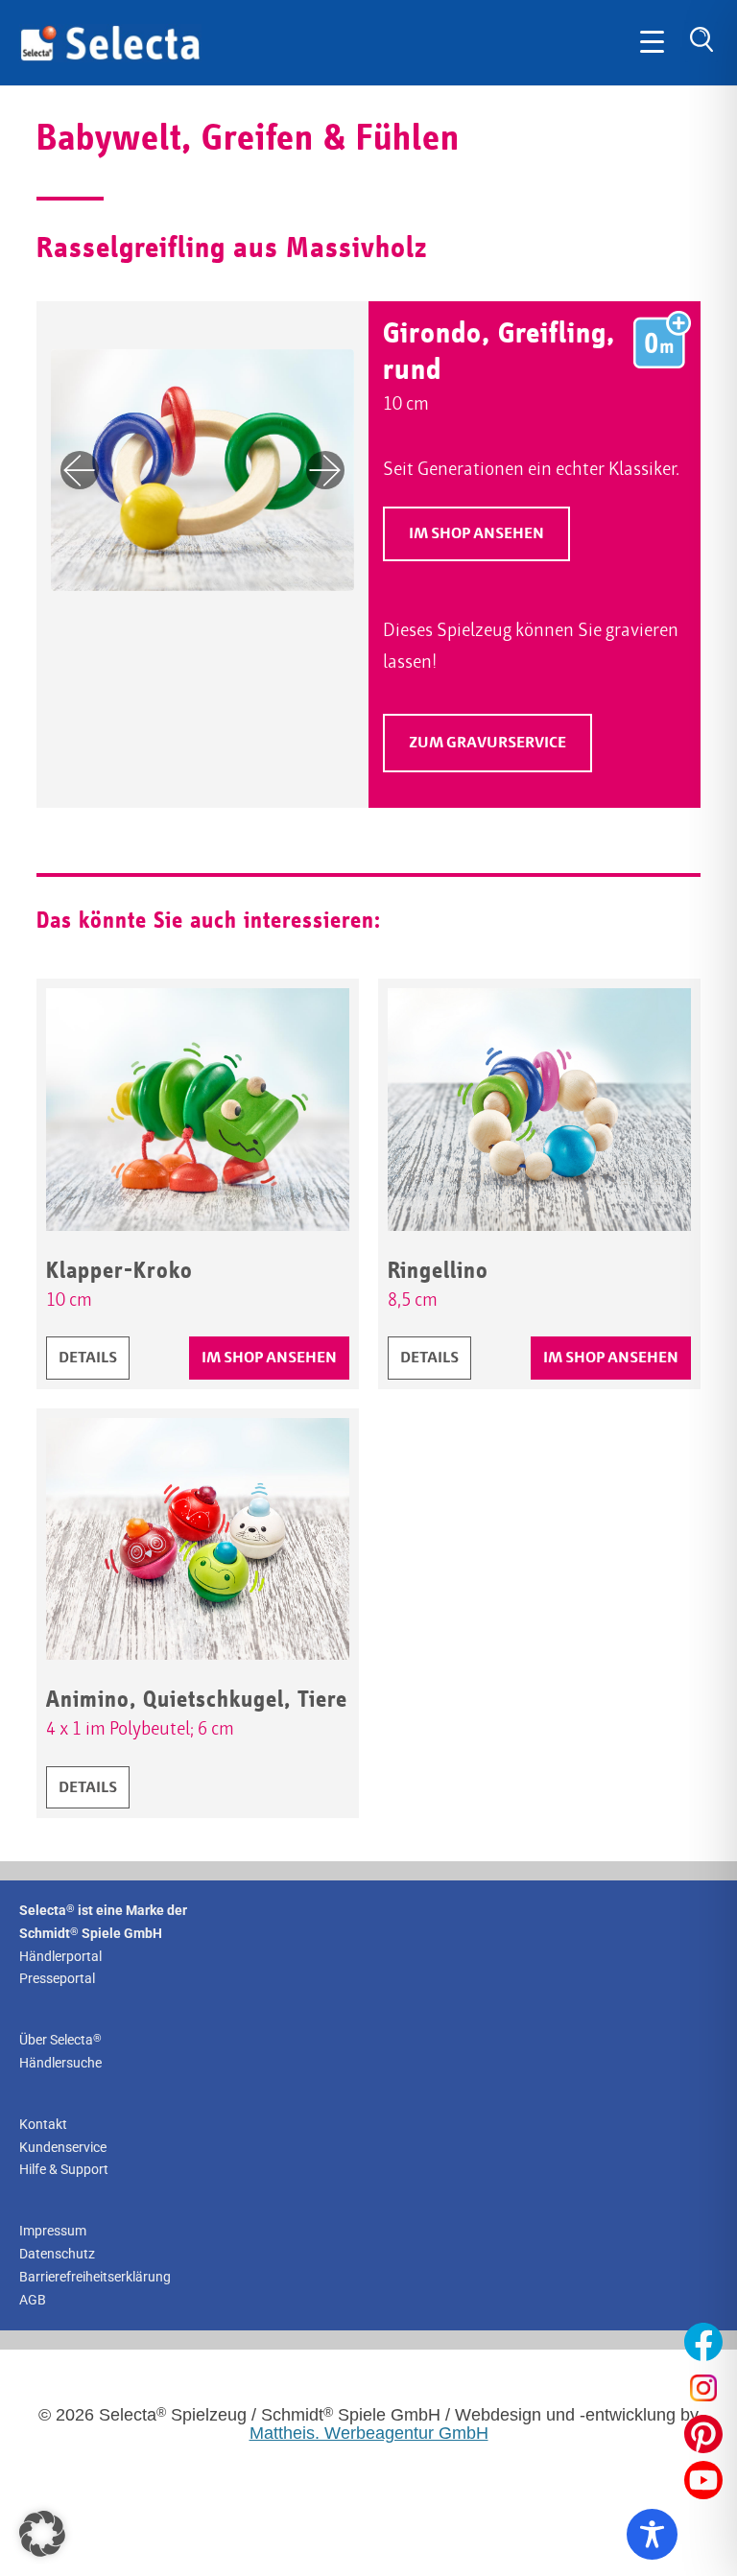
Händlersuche (60, 2063)
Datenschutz (57, 2254)
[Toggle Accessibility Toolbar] (652, 2534)
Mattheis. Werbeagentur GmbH (369, 2433)
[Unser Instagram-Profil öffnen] (703, 2388)
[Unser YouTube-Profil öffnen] (703, 2480)
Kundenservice (63, 2147)
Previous (80, 470)
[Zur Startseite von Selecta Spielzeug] (110, 58)
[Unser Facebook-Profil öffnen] (703, 2342)
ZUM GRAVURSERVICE (500, 748)
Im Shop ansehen (476, 534)
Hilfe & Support (64, 2169)
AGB (33, 2300)
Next (325, 470)
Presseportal (57, 1978)
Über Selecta (60, 2040)
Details (94, 1358)
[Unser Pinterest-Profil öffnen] (703, 2434)
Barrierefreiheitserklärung (95, 2277)
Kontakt (43, 2124)
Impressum (53, 2231)
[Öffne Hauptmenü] (652, 43)
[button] (42, 2534)
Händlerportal (60, 1956)
